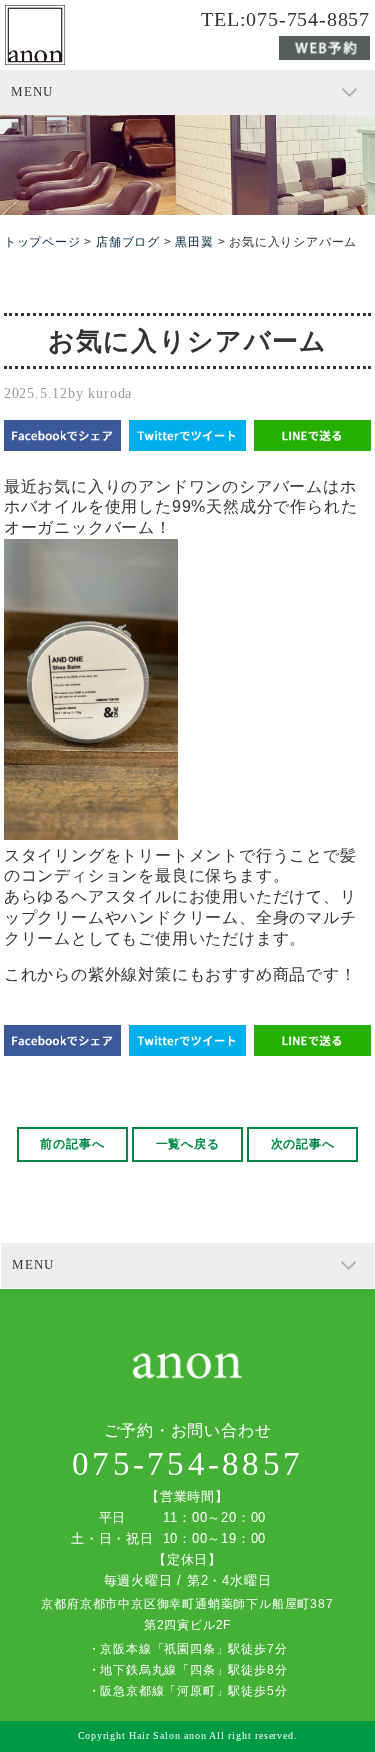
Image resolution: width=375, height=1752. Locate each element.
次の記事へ (303, 1144)
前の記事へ (72, 1144)
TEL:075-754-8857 (285, 20)
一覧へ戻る (188, 1144)
